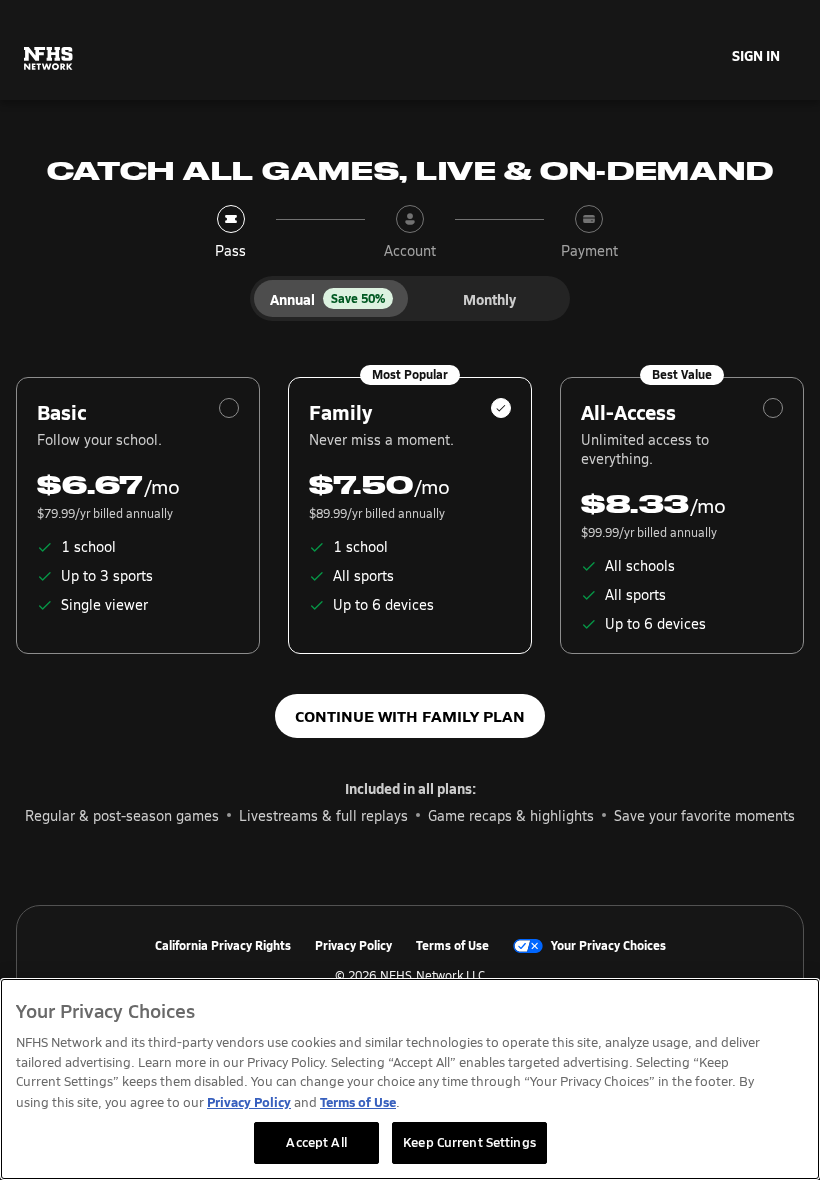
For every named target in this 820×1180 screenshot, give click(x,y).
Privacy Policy (353, 946)
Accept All (316, 1142)
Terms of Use (452, 946)
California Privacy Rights (223, 946)
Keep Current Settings (469, 1142)
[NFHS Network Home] (49, 59)
